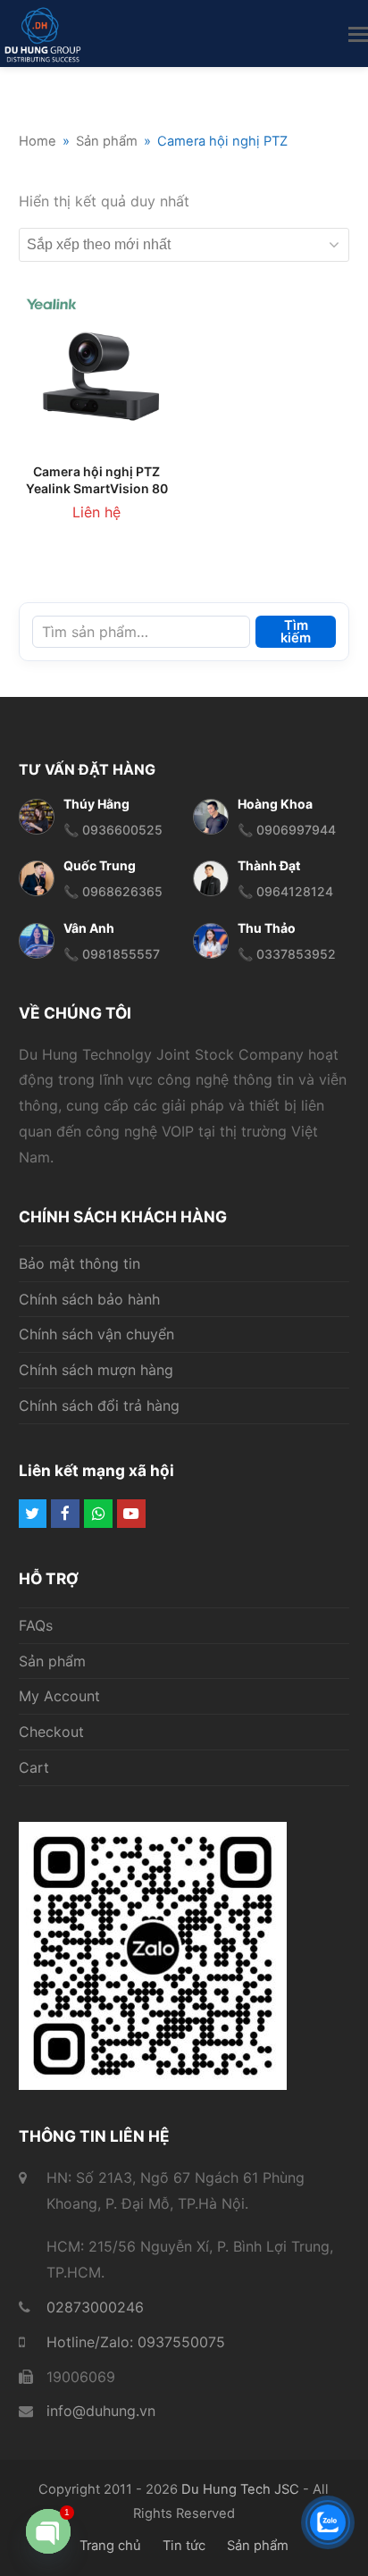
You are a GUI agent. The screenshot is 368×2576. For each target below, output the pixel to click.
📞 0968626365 (113, 891)
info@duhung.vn (101, 2411)
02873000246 (95, 2307)
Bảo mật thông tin (79, 1263)
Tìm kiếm (296, 632)
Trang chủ (110, 2546)
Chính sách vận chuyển (96, 1334)
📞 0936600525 (113, 830)
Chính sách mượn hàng (96, 1370)
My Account (59, 1696)
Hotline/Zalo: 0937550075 (136, 2342)
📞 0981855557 (112, 954)
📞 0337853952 (287, 954)
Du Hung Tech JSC (240, 2489)
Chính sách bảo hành (89, 1299)
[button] (358, 34)
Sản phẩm (52, 1661)
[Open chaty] (48, 2531)
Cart (34, 1767)
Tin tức (184, 2546)
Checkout (51, 1732)
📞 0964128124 (285, 891)
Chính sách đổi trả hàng (99, 1405)
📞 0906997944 (287, 830)
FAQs (36, 1625)
